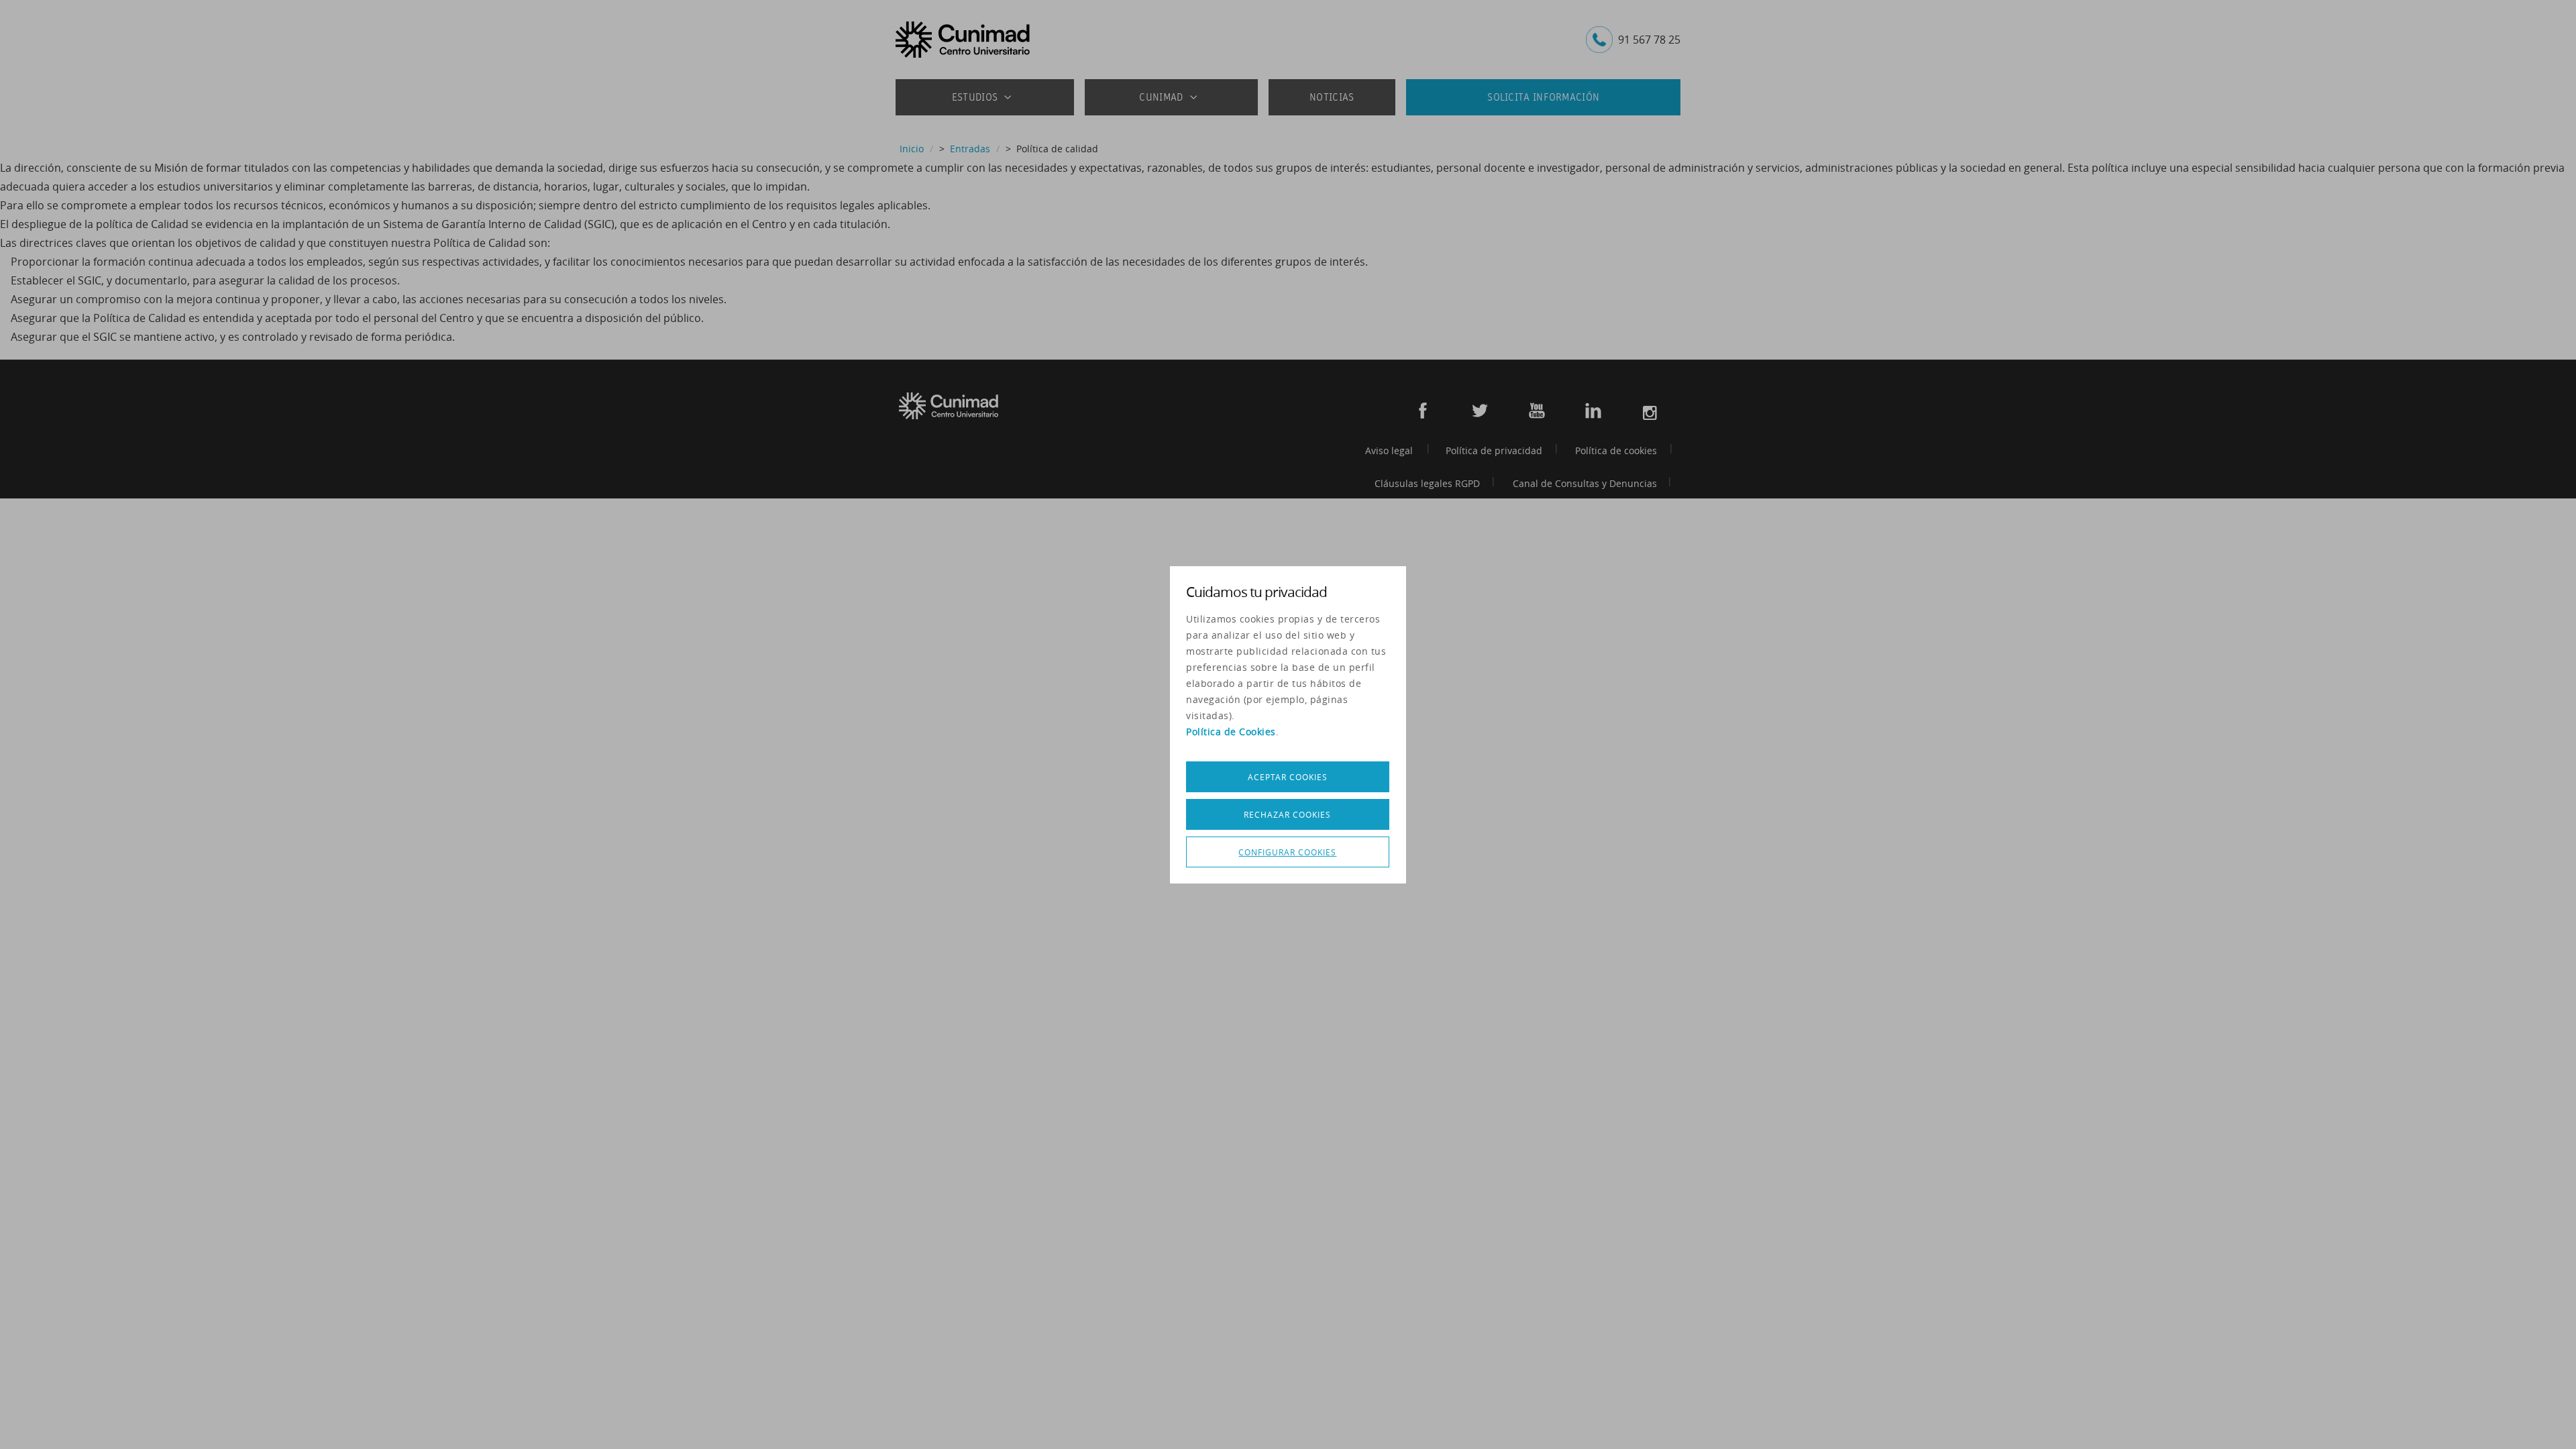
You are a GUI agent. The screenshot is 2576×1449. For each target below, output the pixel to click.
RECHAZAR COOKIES (1287, 814)
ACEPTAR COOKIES (1288, 777)
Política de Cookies (1231, 732)
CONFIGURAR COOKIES (1287, 852)
